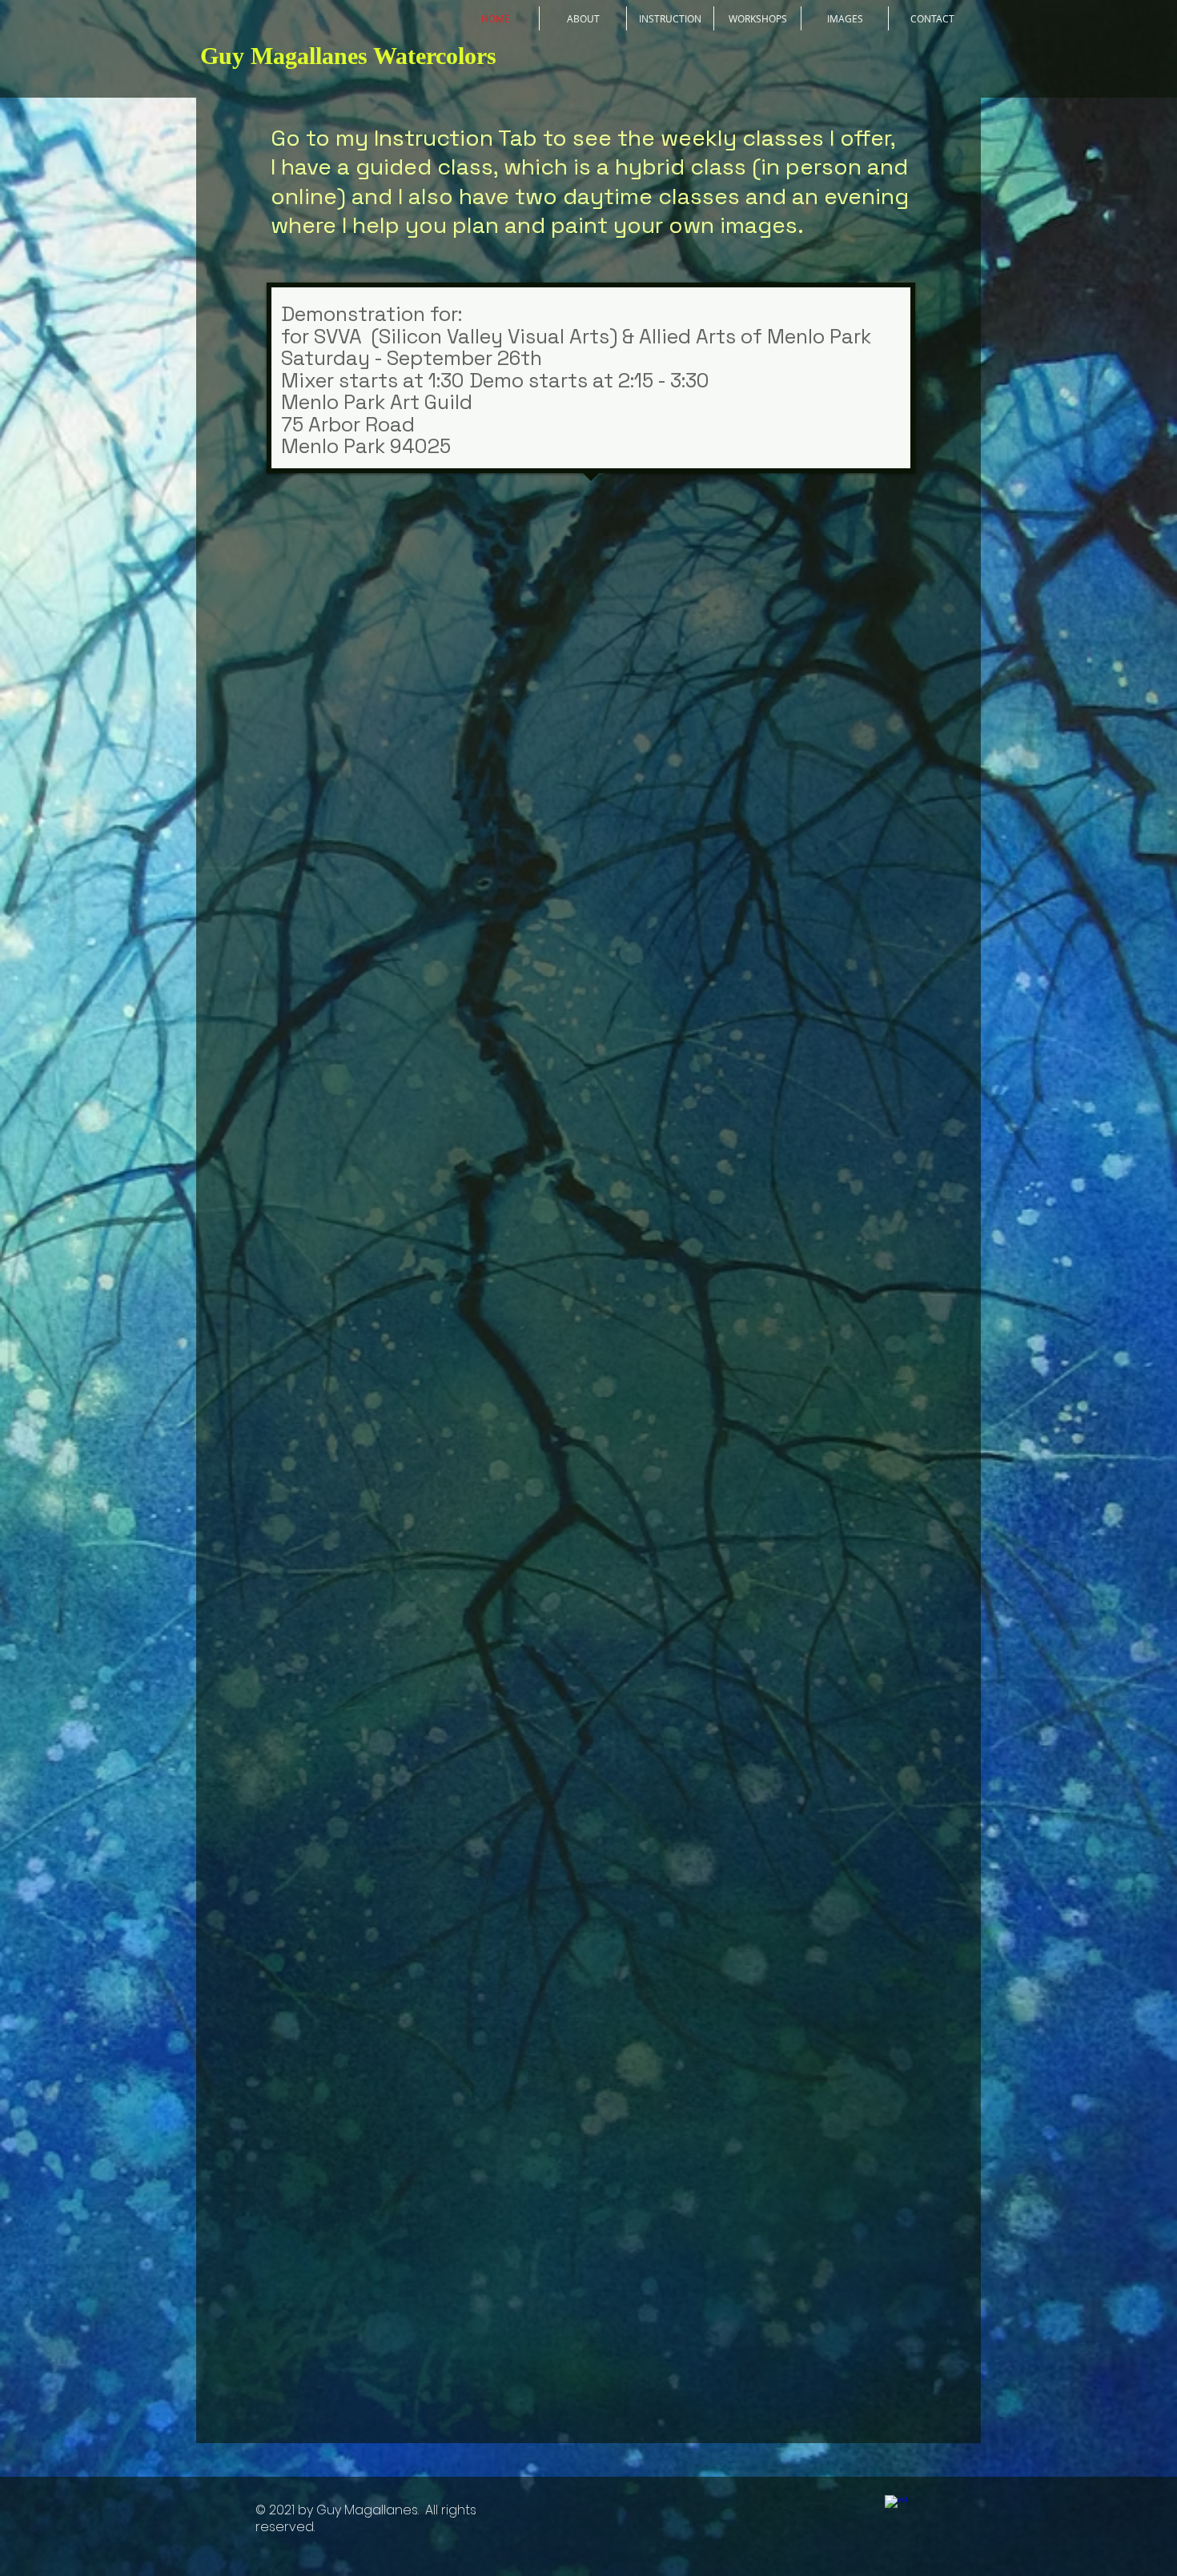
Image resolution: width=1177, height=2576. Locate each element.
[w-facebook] (896, 2506)
